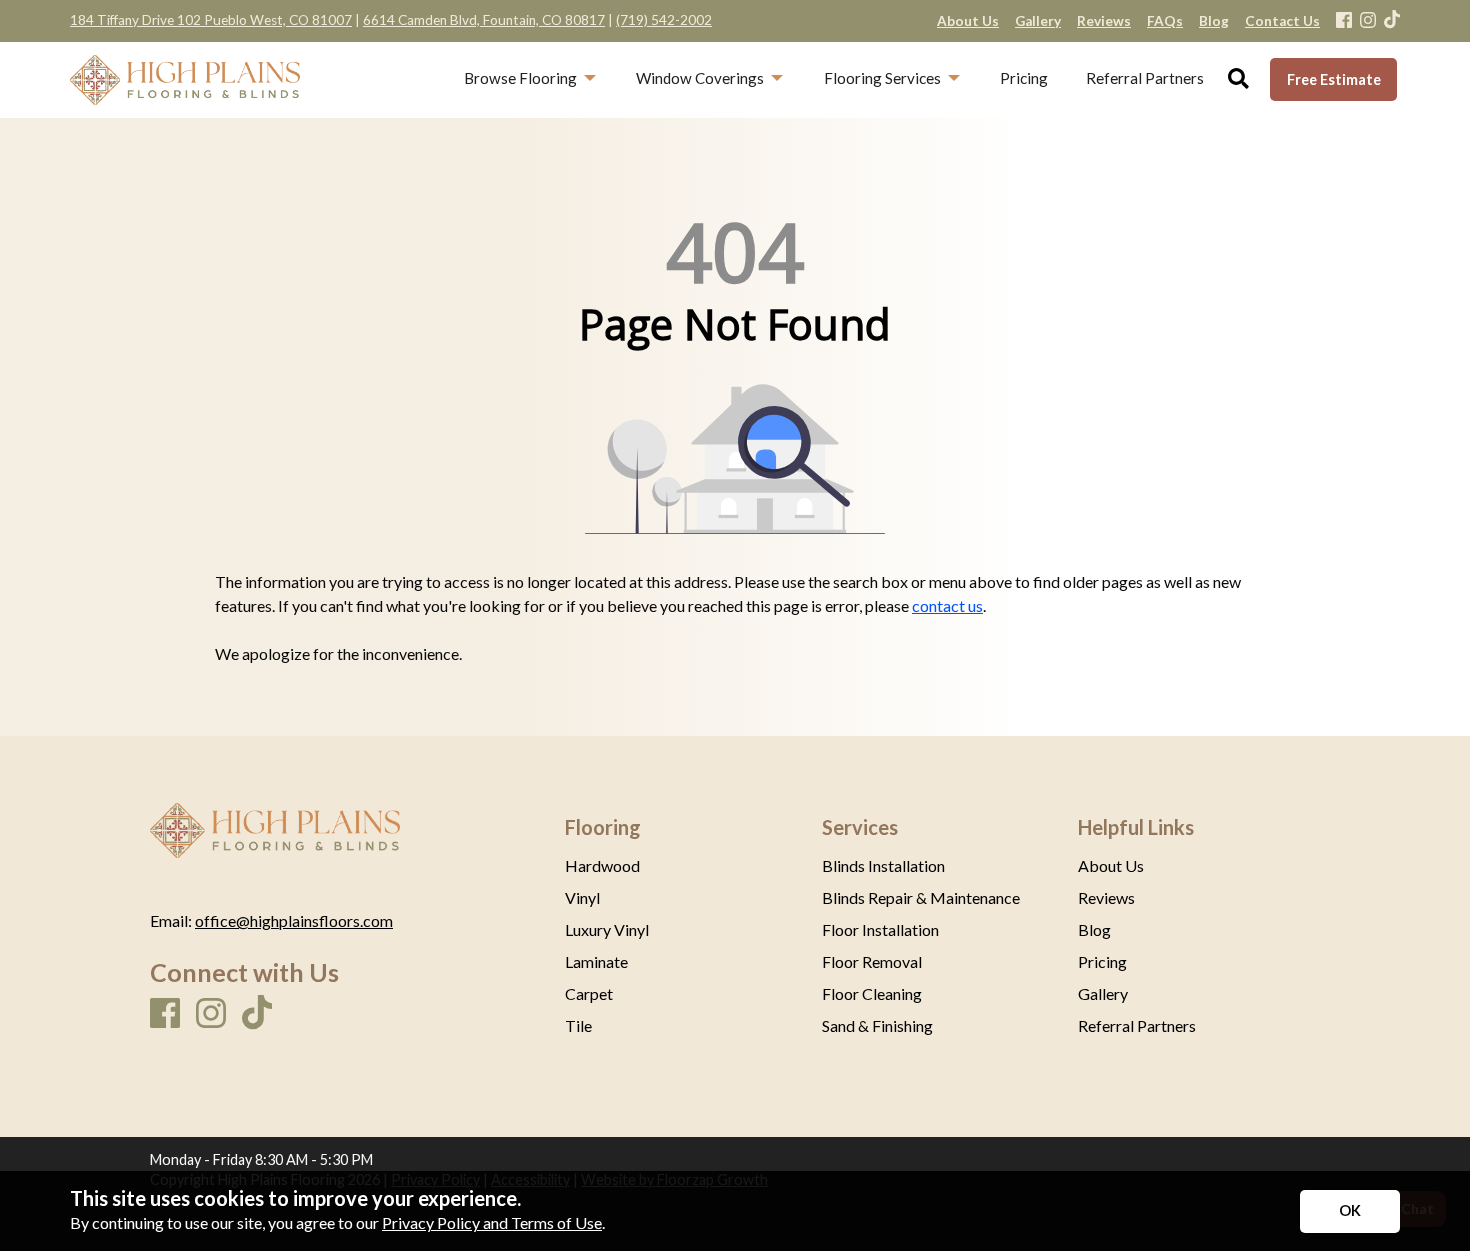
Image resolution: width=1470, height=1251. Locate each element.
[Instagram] (1368, 21)
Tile (578, 1026)
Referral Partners (1137, 1026)
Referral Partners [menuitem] (1145, 78)
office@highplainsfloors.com (294, 920)
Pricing (1102, 962)
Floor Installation (880, 930)
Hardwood (602, 866)
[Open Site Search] (1238, 79)
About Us (1111, 866)
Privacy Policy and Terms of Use (492, 1222)
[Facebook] (1344, 21)
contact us (947, 605)
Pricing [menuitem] (1024, 78)
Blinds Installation (883, 866)
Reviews (1106, 898)
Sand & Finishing (877, 1026)
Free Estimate (1334, 79)
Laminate (596, 962)
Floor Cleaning (872, 994)
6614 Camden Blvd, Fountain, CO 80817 (484, 20)
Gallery (1103, 994)
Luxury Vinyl (607, 930)
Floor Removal (872, 962)
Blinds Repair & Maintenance (921, 898)
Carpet (589, 994)
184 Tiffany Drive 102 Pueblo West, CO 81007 (211, 20)
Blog (1094, 930)
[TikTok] (1392, 20)
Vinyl (582, 898)
